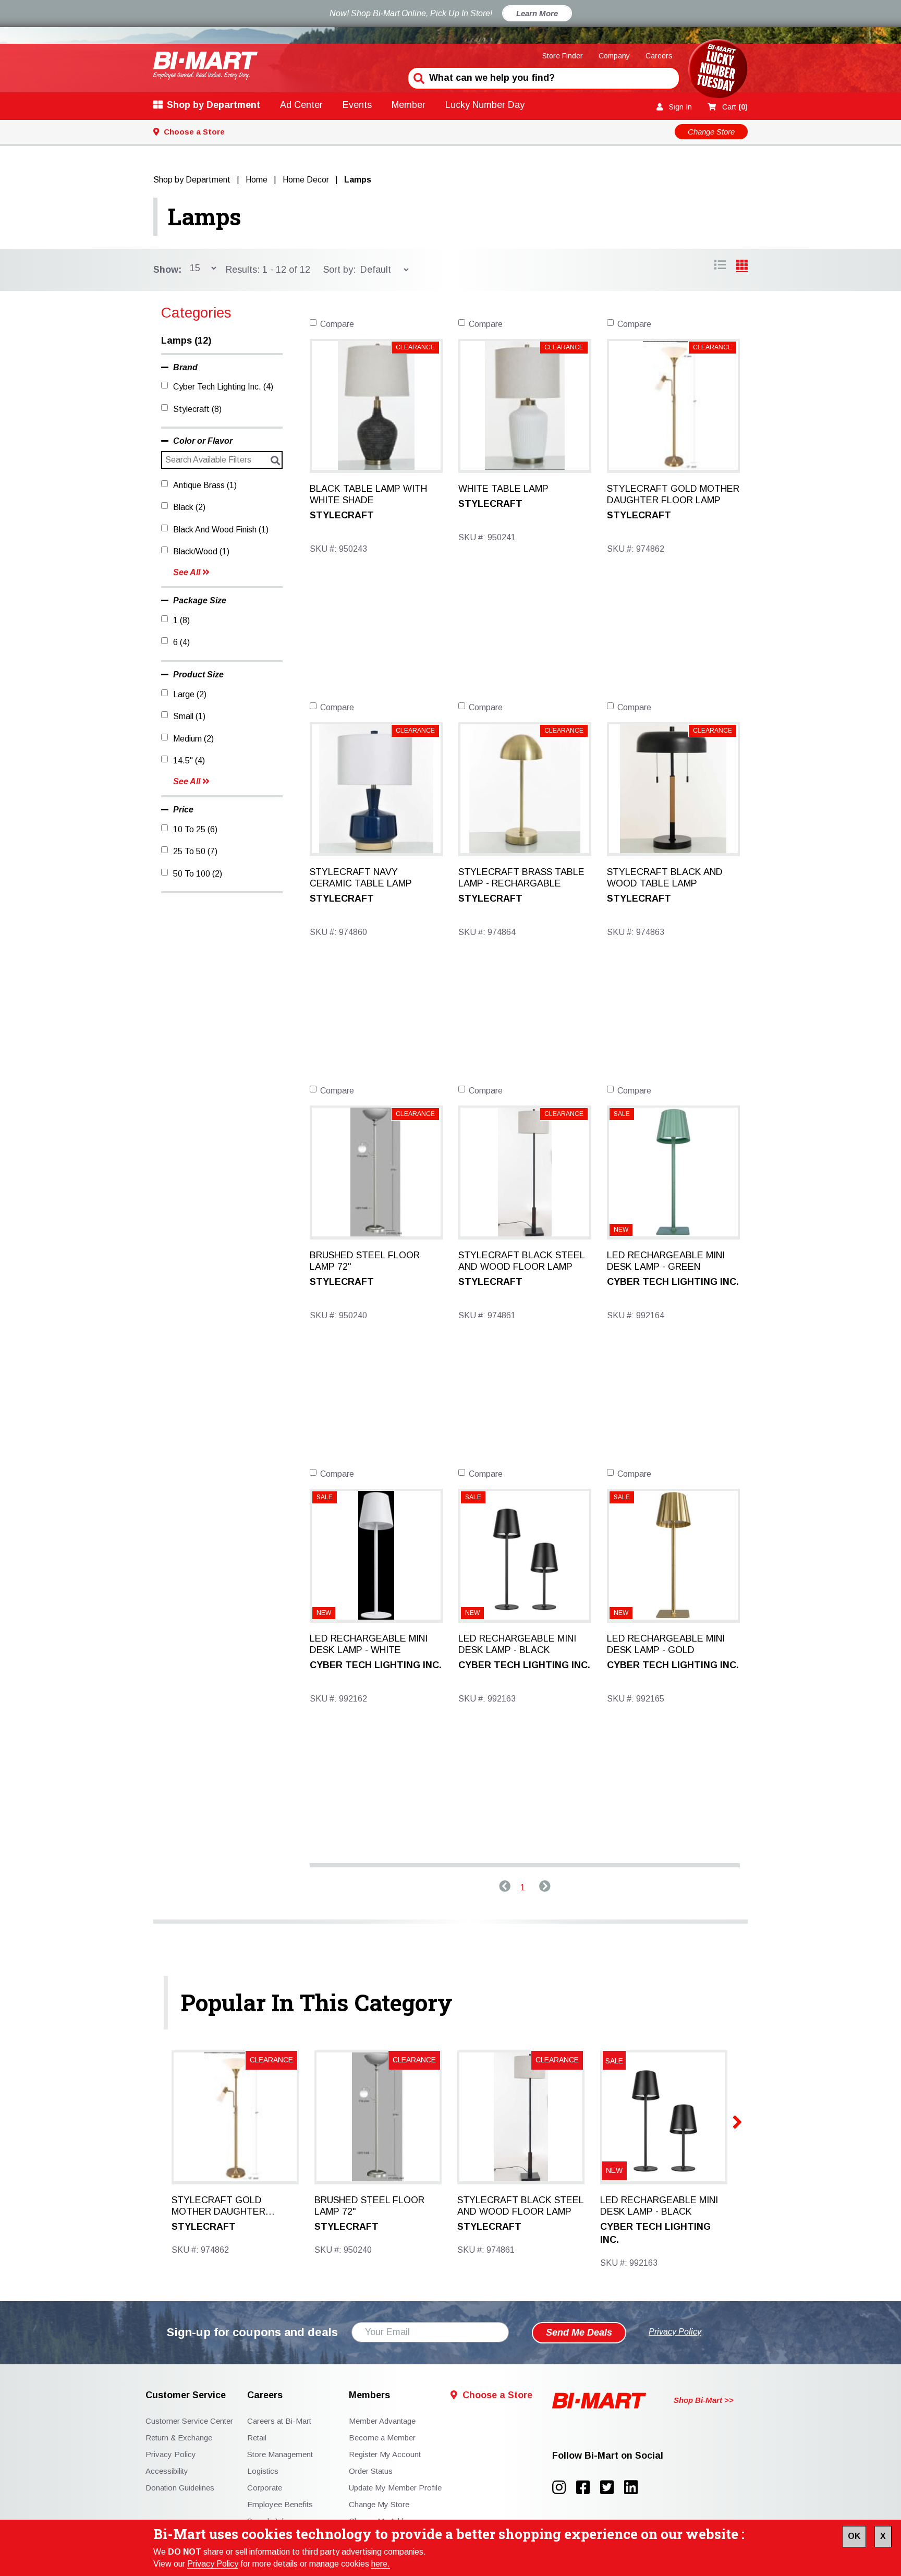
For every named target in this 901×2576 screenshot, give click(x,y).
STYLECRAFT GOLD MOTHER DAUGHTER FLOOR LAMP (673, 494)
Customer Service (186, 2395)
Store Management (280, 2454)
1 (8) (181, 620)
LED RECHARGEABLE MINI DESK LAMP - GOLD (666, 1644)
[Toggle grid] (720, 266)
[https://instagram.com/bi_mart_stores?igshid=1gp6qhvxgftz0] (564, 2488)
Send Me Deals (579, 2332)
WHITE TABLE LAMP (503, 489)
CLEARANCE (415, 347)
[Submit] (418, 77)
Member (409, 105)
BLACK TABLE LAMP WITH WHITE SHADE (368, 494)
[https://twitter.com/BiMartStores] (612, 2488)
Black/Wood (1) (201, 551)
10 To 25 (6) (195, 829)
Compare (337, 324)
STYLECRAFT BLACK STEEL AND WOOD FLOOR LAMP (521, 1261)
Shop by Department (214, 105)
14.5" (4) (189, 761)
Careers (659, 56)
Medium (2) (193, 739)
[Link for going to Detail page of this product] (376, 405)
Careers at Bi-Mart (279, 2421)
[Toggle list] (742, 266)
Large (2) (190, 694)
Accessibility (167, 2471)
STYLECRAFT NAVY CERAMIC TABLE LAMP (361, 878)
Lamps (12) (186, 341)
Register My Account (385, 2454)
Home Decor (306, 180)
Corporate (265, 2488)
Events (357, 105)
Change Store (711, 132)
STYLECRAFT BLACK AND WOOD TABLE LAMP (665, 878)
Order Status (371, 2471)
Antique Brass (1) (205, 485)
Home (257, 180)
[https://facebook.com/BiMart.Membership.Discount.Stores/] (588, 2488)
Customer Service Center (189, 2421)
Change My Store (379, 2504)
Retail (257, 2438)
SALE (622, 1114)
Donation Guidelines (180, 2488)
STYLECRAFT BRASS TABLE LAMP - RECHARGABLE (521, 878)
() (735, 107)
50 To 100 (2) (198, 874)
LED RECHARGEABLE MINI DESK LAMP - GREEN (666, 1261)
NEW (621, 1230)
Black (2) (189, 507)
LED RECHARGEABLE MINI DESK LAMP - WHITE (369, 1644)
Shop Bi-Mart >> (704, 2400)
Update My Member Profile (395, 2488)
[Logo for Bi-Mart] (205, 65)
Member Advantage (382, 2421)
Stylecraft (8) (197, 409)
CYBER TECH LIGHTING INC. (673, 1282)
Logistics (263, 2471)
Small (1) (189, 716)
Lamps (205, 216)
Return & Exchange (179, 2438)
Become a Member (382, 2438)
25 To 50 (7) (195, 851)
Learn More (537, 13)
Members (369, 2395)
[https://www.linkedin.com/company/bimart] (634, 2488)
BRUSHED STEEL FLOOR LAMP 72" (365, 1261)
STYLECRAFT (342, 515)
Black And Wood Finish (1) (221, 530)
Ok (854, 2536)
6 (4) (181, 642)
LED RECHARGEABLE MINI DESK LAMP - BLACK (517, 1644)
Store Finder (563, 56)
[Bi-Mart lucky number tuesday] (718, 71)
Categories (196, 313)
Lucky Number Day (485, 105)
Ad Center (301, 105)
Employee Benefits (280, 2504)
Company (614, 56)
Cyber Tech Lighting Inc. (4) (223, 387)
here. (381, 2564)
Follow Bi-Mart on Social (608, 2456)
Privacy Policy (213, 2564)
